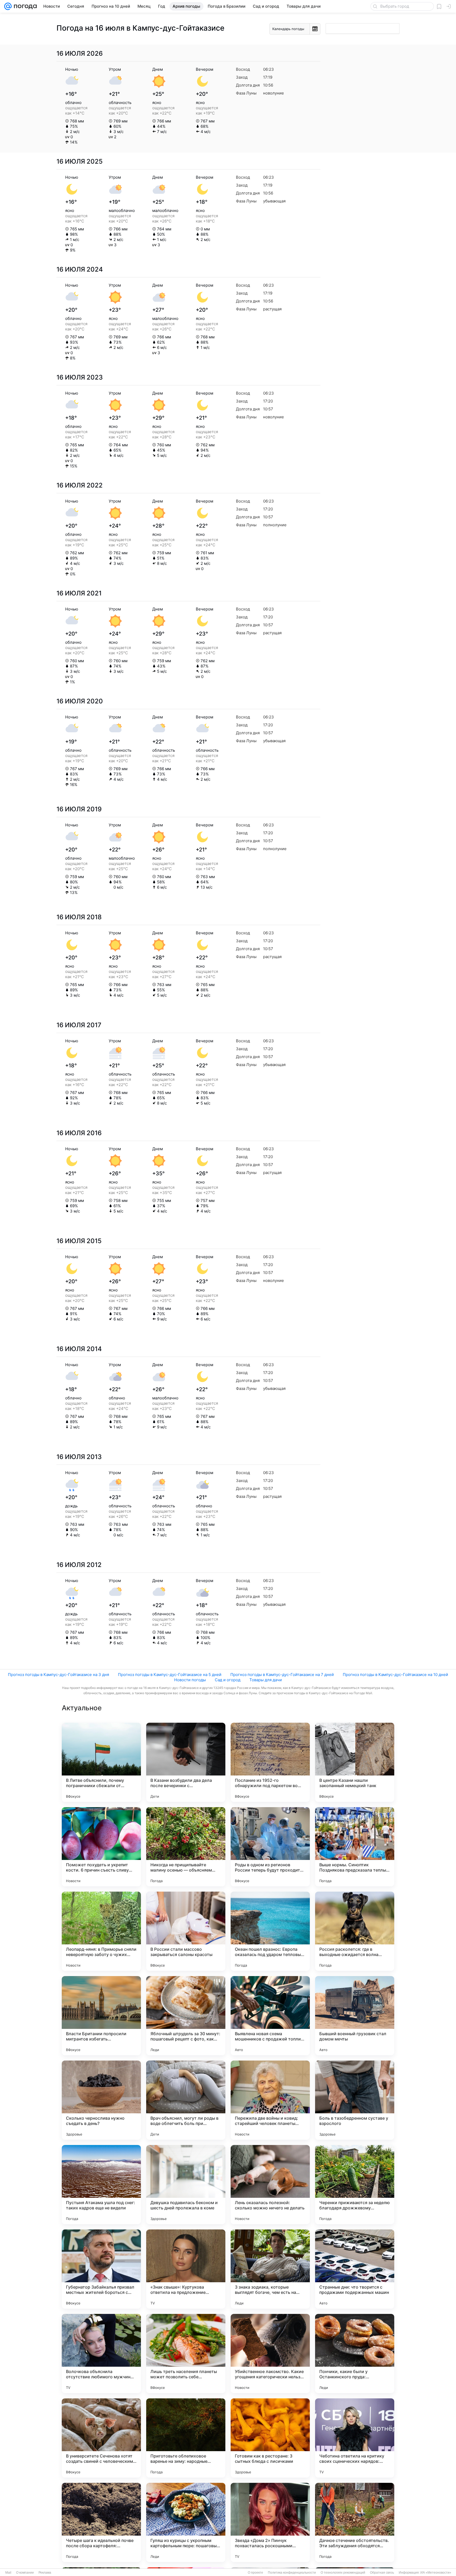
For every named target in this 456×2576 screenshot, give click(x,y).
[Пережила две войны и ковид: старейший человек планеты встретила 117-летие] (270, 2100)
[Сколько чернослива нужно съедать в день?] (101, 2100)
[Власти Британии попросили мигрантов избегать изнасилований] (101, 2016)
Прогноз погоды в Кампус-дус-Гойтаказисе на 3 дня (58, 1675)
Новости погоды (190, 1680)
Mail (8, 2573)
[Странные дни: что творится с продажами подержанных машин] (355, 2269)
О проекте (255, 2573)
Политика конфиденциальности (292, 2573)
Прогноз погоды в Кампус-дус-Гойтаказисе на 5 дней (170, 1675)
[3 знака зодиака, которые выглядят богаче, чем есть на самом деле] (270, 2269)
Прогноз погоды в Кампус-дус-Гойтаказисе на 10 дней (395, 1675)
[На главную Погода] (24, 6)
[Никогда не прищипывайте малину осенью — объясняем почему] (186, 1847)
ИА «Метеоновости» (436, 2573)
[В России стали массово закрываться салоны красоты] (186, 1931)
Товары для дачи (266, 1680)
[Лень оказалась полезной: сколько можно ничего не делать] (270, 2185)
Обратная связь (382, 2573)
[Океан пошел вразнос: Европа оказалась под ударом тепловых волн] (270, 1931)
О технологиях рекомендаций (343, 2573)
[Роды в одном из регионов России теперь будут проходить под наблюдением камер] (270, 1847)
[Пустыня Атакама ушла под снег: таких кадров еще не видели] (101, 2185)
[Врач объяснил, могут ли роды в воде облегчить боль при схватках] (186, 2100)
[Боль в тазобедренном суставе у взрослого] (355, 2100)
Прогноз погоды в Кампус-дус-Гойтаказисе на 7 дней (282, 1675)
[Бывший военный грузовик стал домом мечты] (355, 2016)
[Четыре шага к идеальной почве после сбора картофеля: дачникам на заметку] (101, 2522)
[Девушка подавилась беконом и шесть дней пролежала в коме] (186, 2185)
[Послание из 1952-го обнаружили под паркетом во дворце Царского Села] (270, 1762)
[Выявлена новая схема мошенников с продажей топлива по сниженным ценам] (270, 2016)
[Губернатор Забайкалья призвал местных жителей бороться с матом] (101, 2269)
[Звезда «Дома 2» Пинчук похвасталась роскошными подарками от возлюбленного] (270, 2522)
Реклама (45, 2573)
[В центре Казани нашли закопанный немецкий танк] (355, 1762)
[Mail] (8, 6)
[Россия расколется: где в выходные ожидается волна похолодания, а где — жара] (355, 1931)
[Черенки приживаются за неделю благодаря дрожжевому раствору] (355, 2185)
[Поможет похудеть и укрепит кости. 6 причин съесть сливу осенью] (101, 1847)
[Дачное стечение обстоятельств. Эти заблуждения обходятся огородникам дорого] (355, 2522)
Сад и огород (228, 1680)
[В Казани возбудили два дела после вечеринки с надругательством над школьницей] (186, 1762)
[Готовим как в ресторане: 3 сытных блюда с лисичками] (270, 2438)
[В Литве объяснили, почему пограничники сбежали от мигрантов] (101, 1762)
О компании (25, 2573)
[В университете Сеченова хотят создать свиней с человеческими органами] (101, 2438)
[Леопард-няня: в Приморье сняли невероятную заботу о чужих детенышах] (101, 1931)
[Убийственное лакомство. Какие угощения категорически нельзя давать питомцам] (270, 2354)
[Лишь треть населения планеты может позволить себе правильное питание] (186, 2354)
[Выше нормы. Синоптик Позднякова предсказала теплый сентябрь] (355, 1847)
